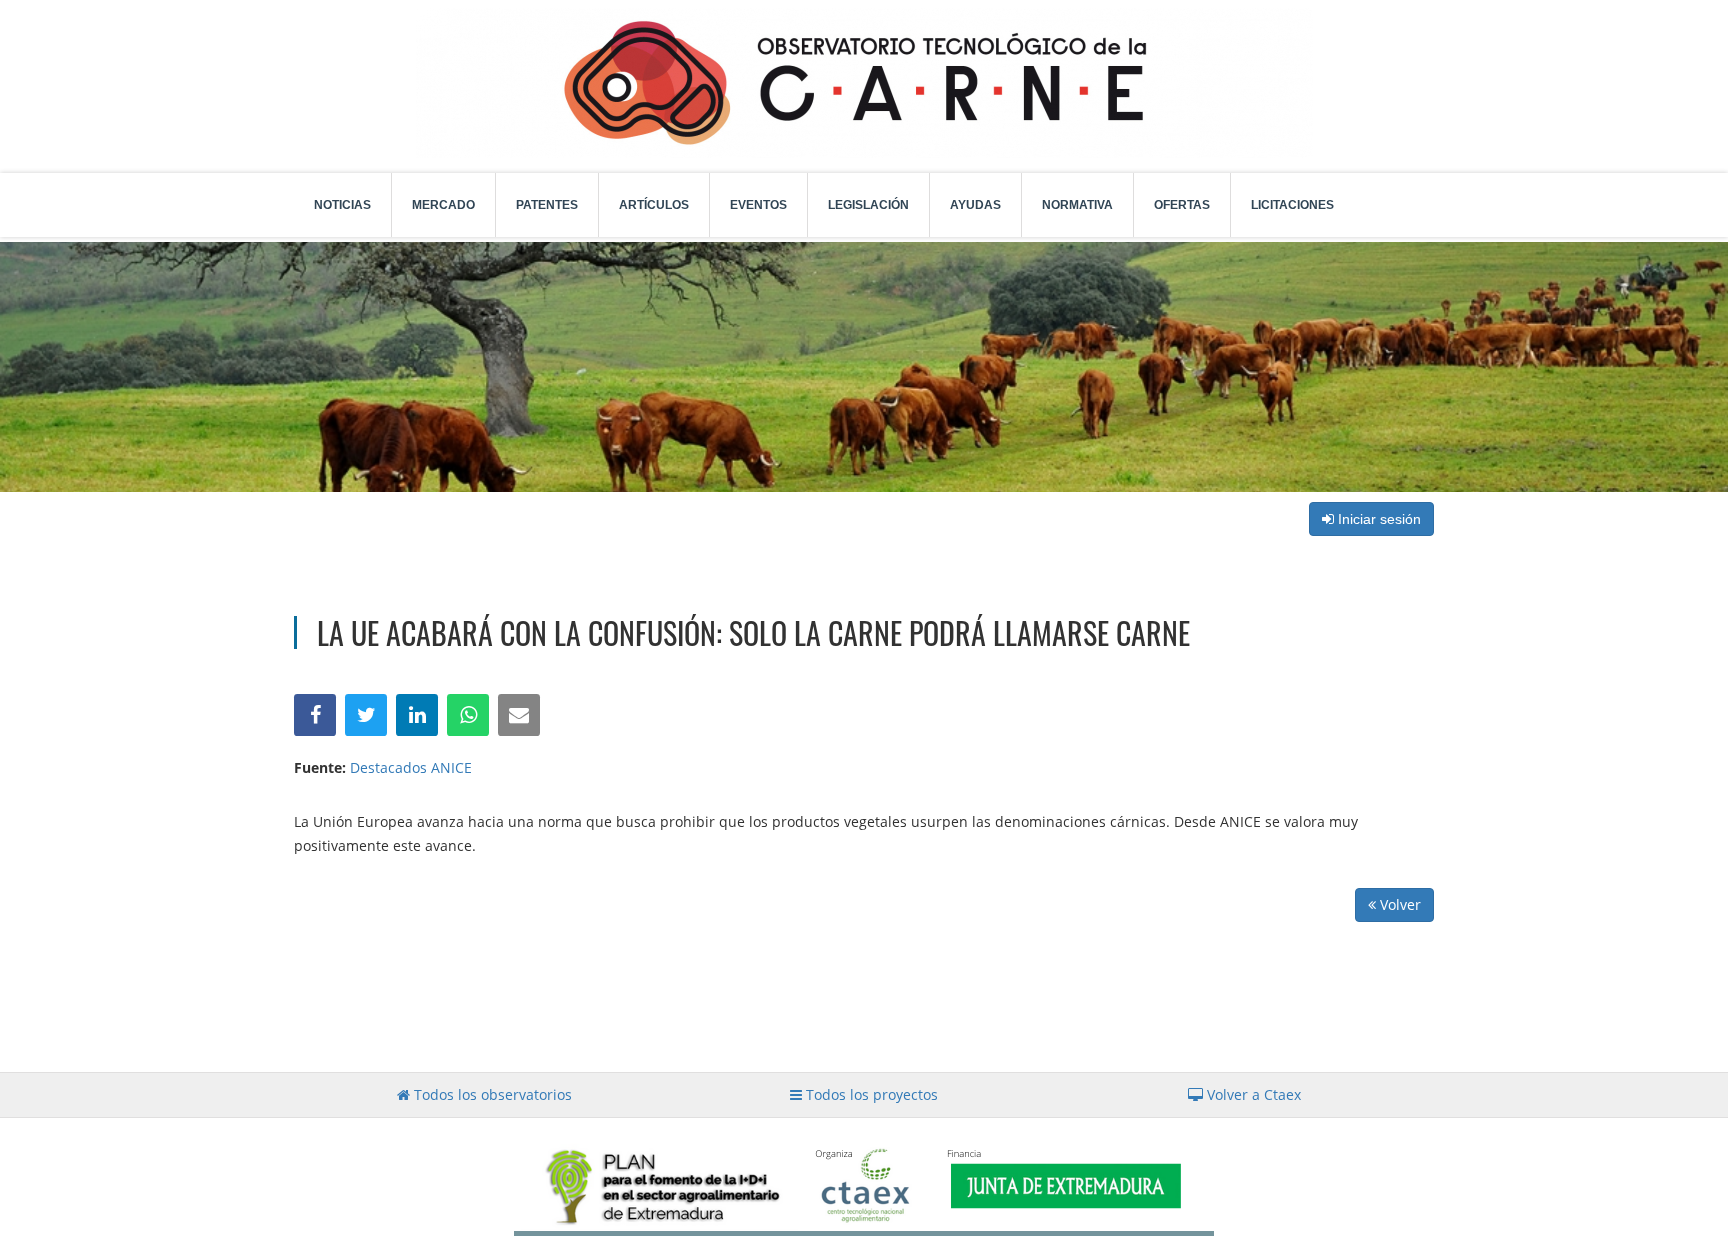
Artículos (654, 205)
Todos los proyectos (870, 1094)
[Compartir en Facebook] (315, 715)
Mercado (443, 205)
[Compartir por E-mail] (519, 715)
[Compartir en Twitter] (366, 715)
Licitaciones (1292, 205)
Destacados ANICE (411, 767)
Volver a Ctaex (1252, 1094)
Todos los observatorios (491, 1094)
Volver (1398, 904)
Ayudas (975, 205)
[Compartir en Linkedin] (417, 715)
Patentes (547, 205)
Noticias (342, 205)
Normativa (1077, 205)
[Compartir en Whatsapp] (468, 715)
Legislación (868, 205)
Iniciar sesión (1377, 519)
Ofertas (1182, 205)
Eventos (758, 205)
